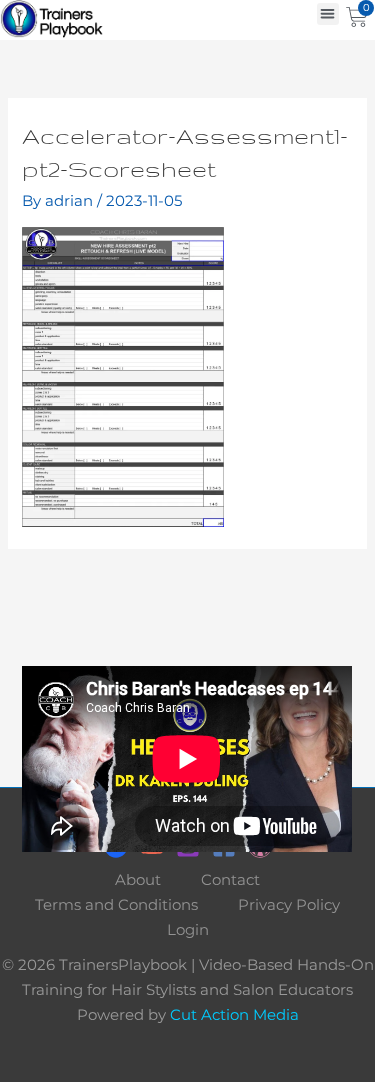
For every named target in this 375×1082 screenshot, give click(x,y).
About (138, 880)
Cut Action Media (234, 1015)
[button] (328, 14)
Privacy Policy (289, 905)
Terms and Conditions (116, 905)
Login (188, 930)
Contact (230, 880)
